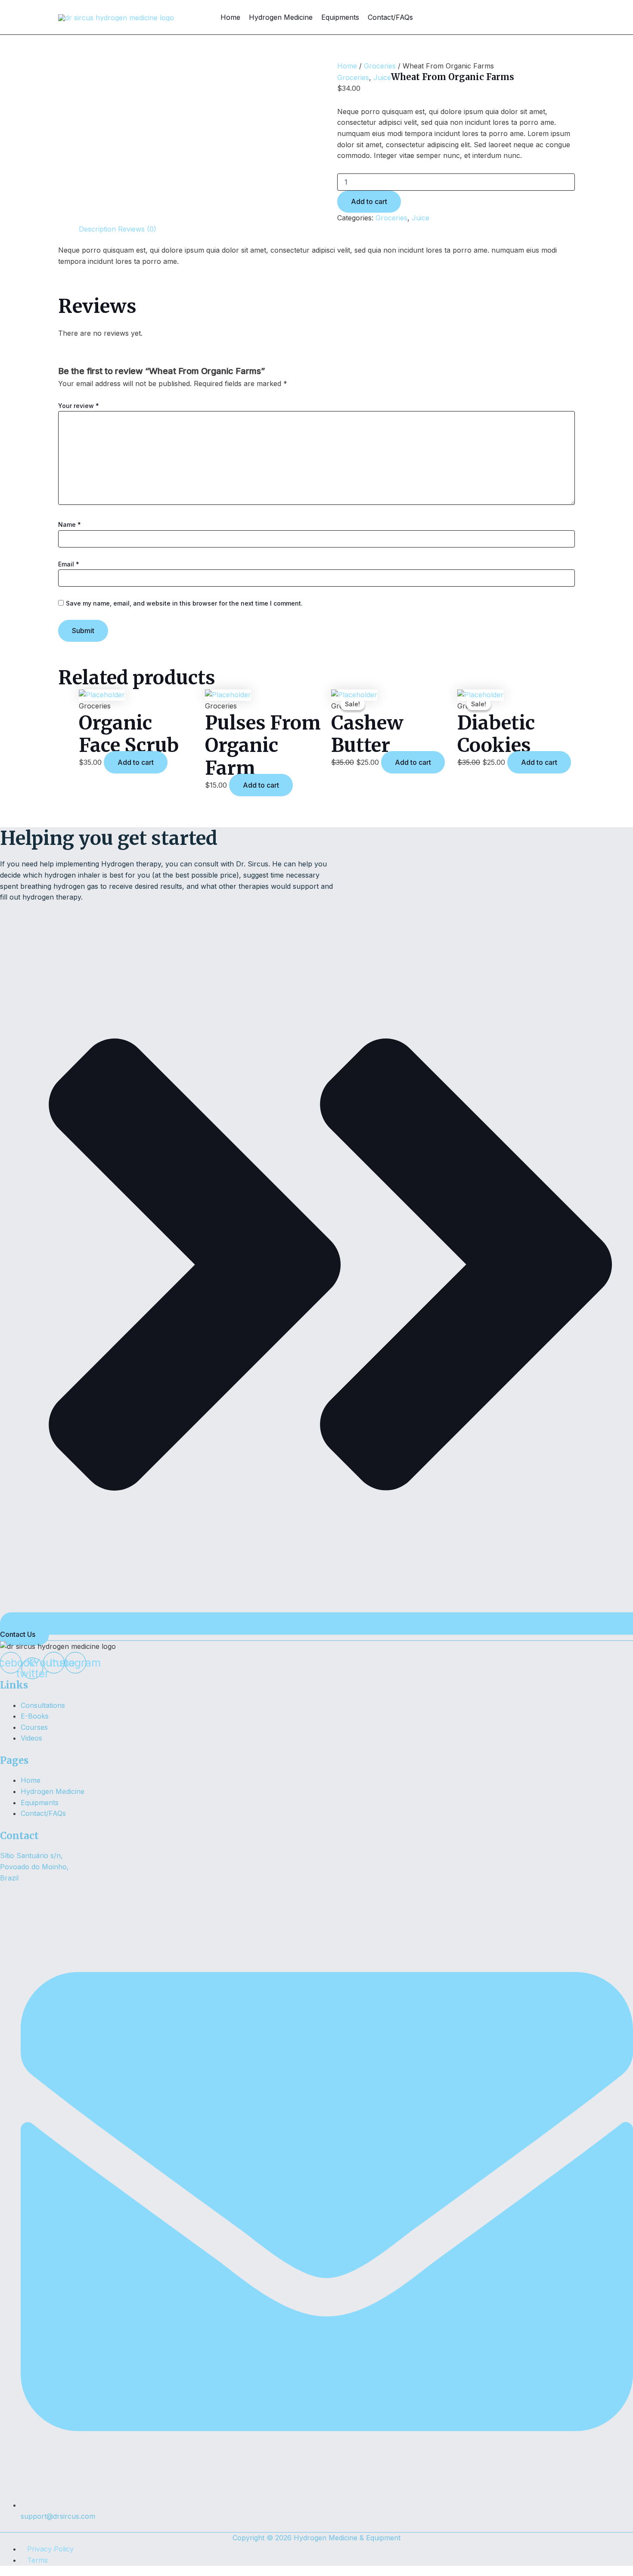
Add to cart (369, 201)
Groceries (380, 66)
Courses (34, 1727)
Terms (37, 2560)
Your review (79, 406)
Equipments (340, 17)
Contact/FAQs (390, 17)
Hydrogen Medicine (281, 17)
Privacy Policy (50, 2549)
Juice (382, 77)
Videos (31, 1738)
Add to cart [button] (136, 762)
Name (70, 524)
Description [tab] (97, 229)
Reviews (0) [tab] (137, 229)
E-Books (35, 1716)
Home (230, 17)
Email (69, 564)
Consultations (43, 1705)
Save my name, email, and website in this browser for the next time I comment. (184, 603)
